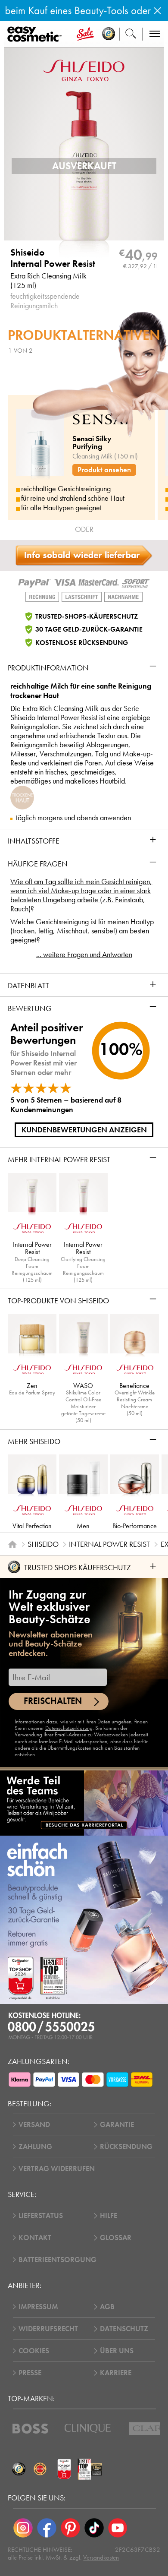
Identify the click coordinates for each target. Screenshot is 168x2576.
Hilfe (109, 2216)
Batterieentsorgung (58, 2260)
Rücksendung (126, 2147)
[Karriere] (84, 1802)
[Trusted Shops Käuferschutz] (19, 2469)
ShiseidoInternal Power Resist (53, 258)
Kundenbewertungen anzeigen (84, 1130)
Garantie (117, 2125)
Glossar (116, 2238)
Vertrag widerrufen (57, 2169)
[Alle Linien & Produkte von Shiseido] (84, 69)
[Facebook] (47, 2528)
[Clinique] (88, 2429)
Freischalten (53, 1701)
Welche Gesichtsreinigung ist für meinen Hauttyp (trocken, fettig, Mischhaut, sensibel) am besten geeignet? (82, 931)
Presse (30, 2373)
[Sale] (85, 34)
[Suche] (131, 34)
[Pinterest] (70, 2528)
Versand (34, 2125)
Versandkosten (101, 2557)
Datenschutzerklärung (69, 1728)
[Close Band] (157, 11)
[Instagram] (23, 2528)
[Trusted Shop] (109, 34)
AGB (107, 2307)
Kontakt (35, 2238)
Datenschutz (124, 2329)
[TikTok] (94, 2528)
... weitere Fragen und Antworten (84, 955)
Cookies (34, 2351)
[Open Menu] (36, 35)
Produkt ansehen (104, 470)
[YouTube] (118, 2528)
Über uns (117, 2351)
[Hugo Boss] (30, 2429)
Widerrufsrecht (48, 2329)
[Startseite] (12, 1544)
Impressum (38, 2307)
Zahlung (35, 2147)
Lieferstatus (41, 2216)
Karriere (116, 2373)
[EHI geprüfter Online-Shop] (40, 2469)
